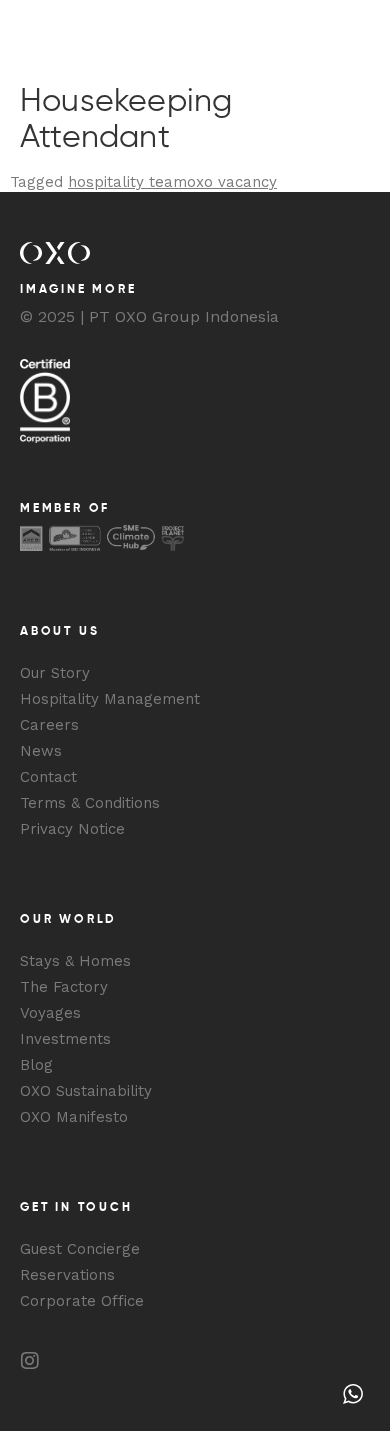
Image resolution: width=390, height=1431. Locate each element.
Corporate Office (82, 1301)
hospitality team (127, 182)
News (41, 751)
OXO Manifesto (74, 1117)
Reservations (67, 1275)
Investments (65, 1039)
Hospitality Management (110, 699)
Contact (48, 777)
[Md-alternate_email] (110, 1361)
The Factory (64, 987)
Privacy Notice (72, 829)
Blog (36, 1065)
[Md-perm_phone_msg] (70, 1361)
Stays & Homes (75, 961)
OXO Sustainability (86, 1091)
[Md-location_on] (150, 1361)
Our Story (55, 673)
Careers (49, 725)
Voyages (50, 1013)
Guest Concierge (80, 1249)
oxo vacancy (232, 182)
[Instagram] (30, 1361)
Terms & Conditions (90, 803)
